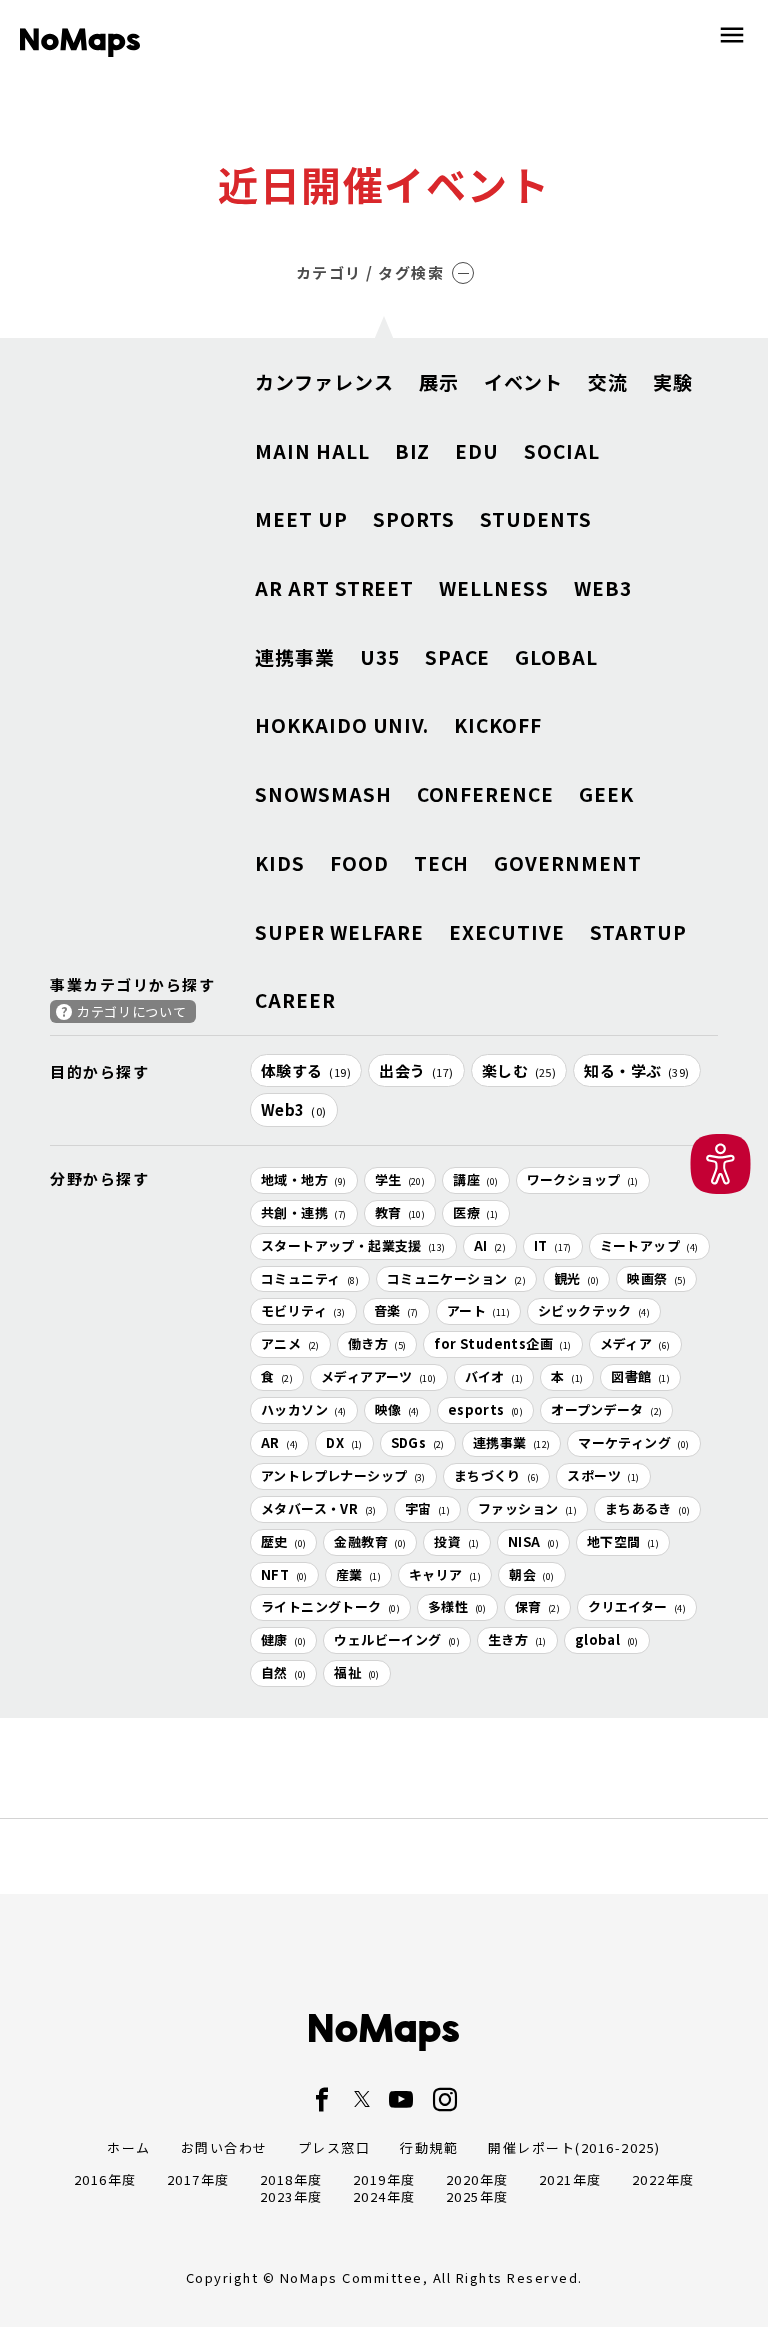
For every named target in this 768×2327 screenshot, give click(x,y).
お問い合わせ (224, 2147)
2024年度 (384, 2196)
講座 (475, 1179)
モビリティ (303, 1310)
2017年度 (198, 2179)
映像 (397, 1409)
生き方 (517, 1639)
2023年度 (291, 2196)
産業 (358, 1574)
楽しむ (519, 1070)
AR (279, 1442)
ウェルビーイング (397, 1639)
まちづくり (497, 1475)
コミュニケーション (456, 1278)
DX (344, 1442)
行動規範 (429, 2147)
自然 (283, 1672)
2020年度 (477, 2179)
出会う (416, 1070)
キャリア (445, 1574)
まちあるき (648, 1508)
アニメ (290, 1343)
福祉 (356, 1672)
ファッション (527, 1508)
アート (478, 1310)
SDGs (418, 1442)
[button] (720, 1163)
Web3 (294, 1109)
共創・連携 (304, 1212)
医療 (475, 1212)
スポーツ (603, 1475)
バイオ (494, 1376)
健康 (283, 1639)
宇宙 (427, 1508)
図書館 (640, 1376)
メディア (635, 1343)
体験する (306, 1070)
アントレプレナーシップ (343, 1475)
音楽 (396, 1310)
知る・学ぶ (637, 1070)
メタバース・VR (319, 1508)
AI (490, 1245)
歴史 (283, 1541)
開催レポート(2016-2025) (574, 2147)
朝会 (531, 1574)
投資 (456, 1541)
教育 (400, 1212)
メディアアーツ (379, 1376)
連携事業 (512, 1442)
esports (485, 1409)
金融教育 (370, 1541)
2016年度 (105, 2179)
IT (553, 1245)
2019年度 (384, 2179)
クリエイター (637, 1606)
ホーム (129, 2147)
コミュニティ (310, 1278)
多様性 (457, 1606)
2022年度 (663, 2179)
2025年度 (477, 2196)
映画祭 (656, 1278)
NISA (533, 1541)
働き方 (377, 1343)
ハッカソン (304, 1409)
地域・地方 (304, 1179)
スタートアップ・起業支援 (353, 1245)
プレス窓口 (334, 2147)
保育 (537, 1606)
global (607, 1639)
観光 (576, 1278)
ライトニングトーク (330, 1606)
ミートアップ (649, 1245)
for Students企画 (502, 1343)
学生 (400, 1179)
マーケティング (633, 1442)
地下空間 (623, 1541)
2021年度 (570, 2179)
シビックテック (594, 1310)
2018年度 (291, 2179)
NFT (284, 1574)
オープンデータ (606, 1409)
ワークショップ (583, 1179)
